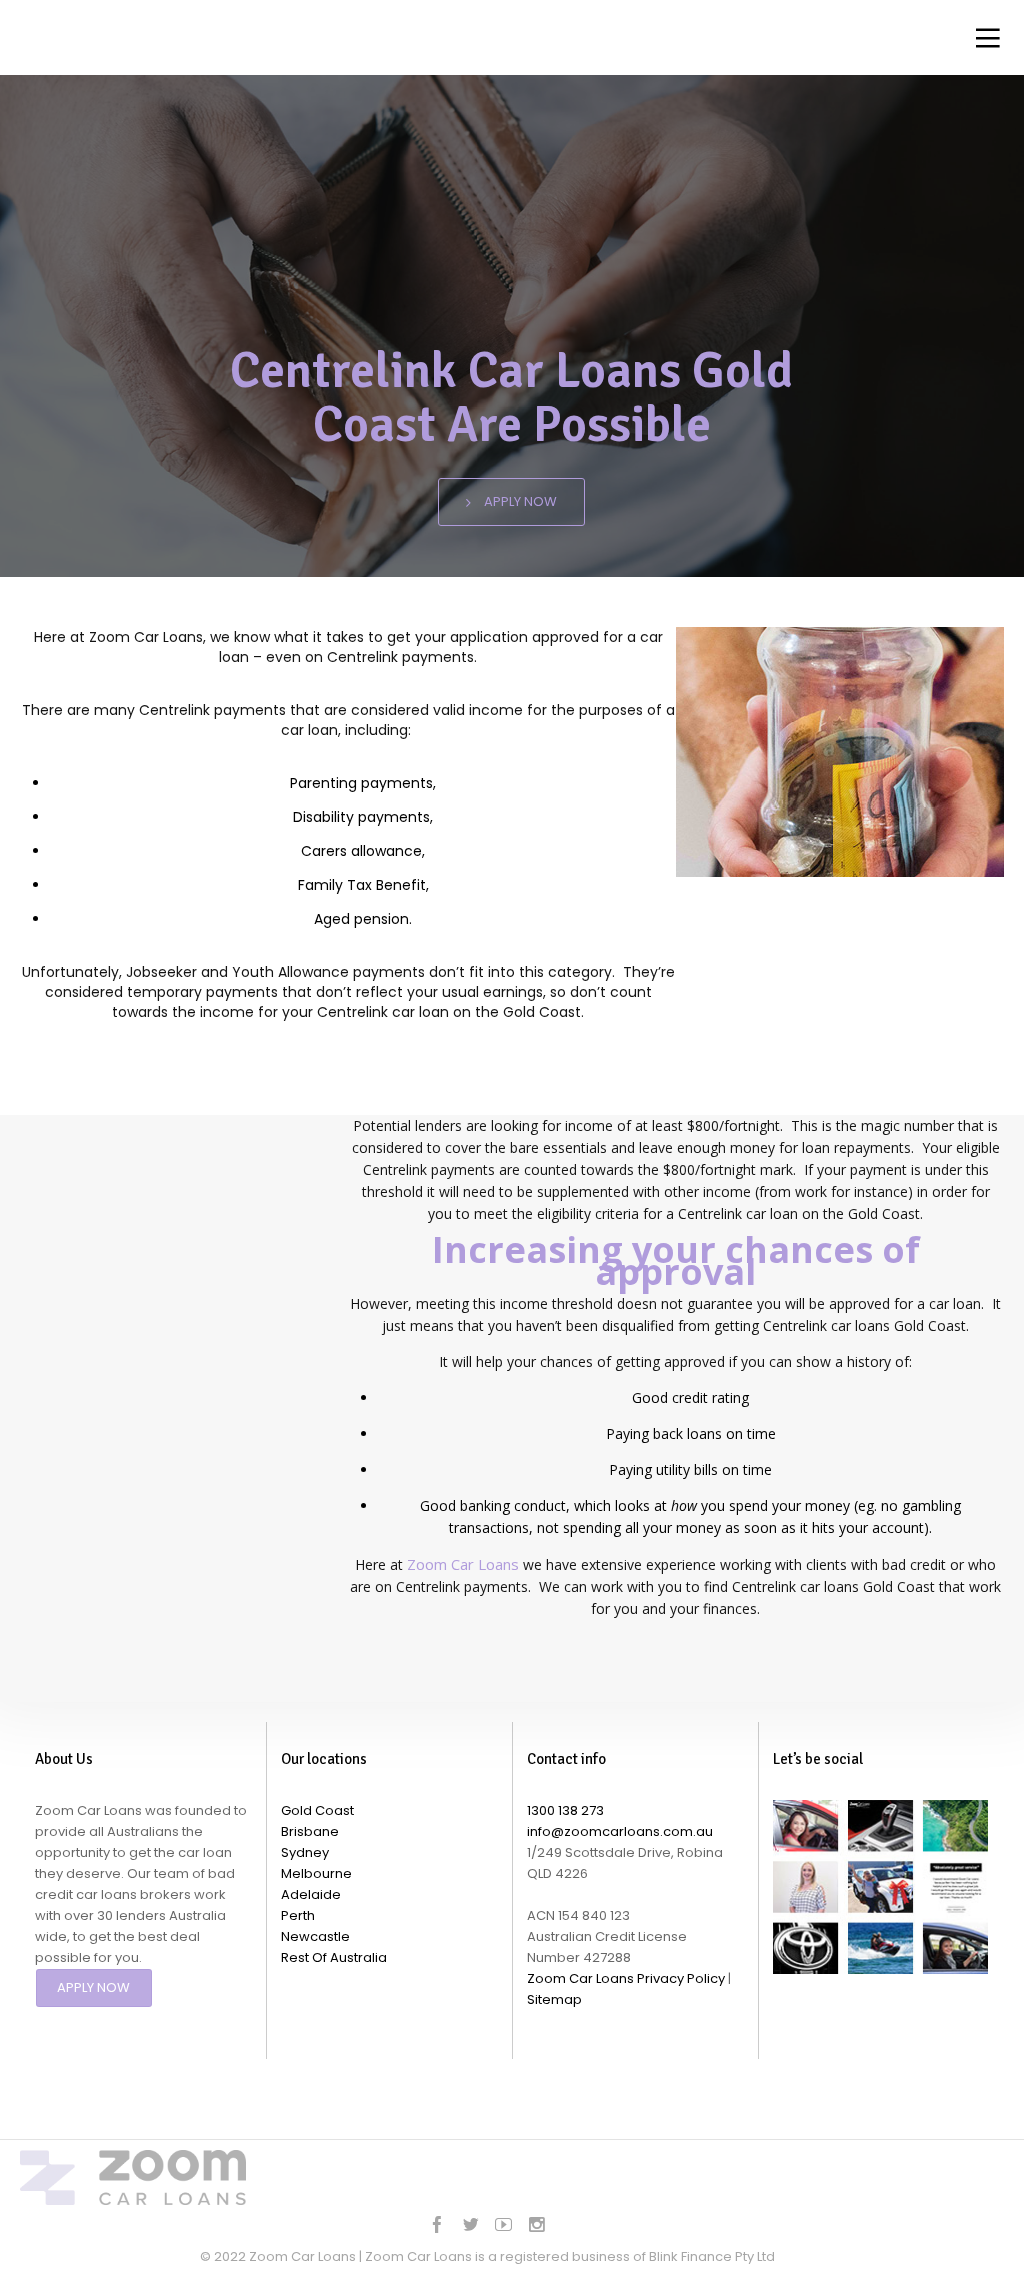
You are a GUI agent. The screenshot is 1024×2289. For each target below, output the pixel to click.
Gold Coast (317, 1810)
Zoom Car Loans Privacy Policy (626, 1978)
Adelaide (311, 1894)
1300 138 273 (565, 1810)
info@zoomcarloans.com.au (620, 1831)
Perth (298, 1915)
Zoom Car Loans (463, 1564)
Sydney (305, 1852)
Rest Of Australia (334, 1957)
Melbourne (316, 1873)
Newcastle (315, 1936)
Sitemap (554, 1999)
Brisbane (310, 1831)
